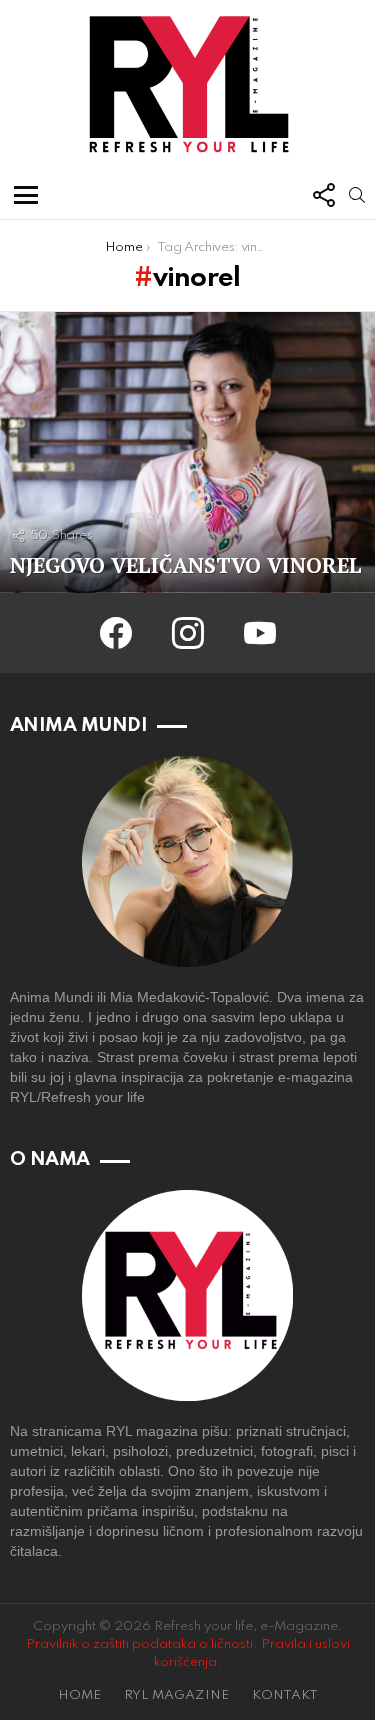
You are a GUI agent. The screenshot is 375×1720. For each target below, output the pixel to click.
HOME (79, 1695)
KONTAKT (285, 1695)
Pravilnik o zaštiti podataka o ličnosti (139, 1644)
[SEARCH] (357, 195)
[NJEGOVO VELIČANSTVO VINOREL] (187, 452)
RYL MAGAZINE (176, 1695)
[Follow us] (323, 195)
